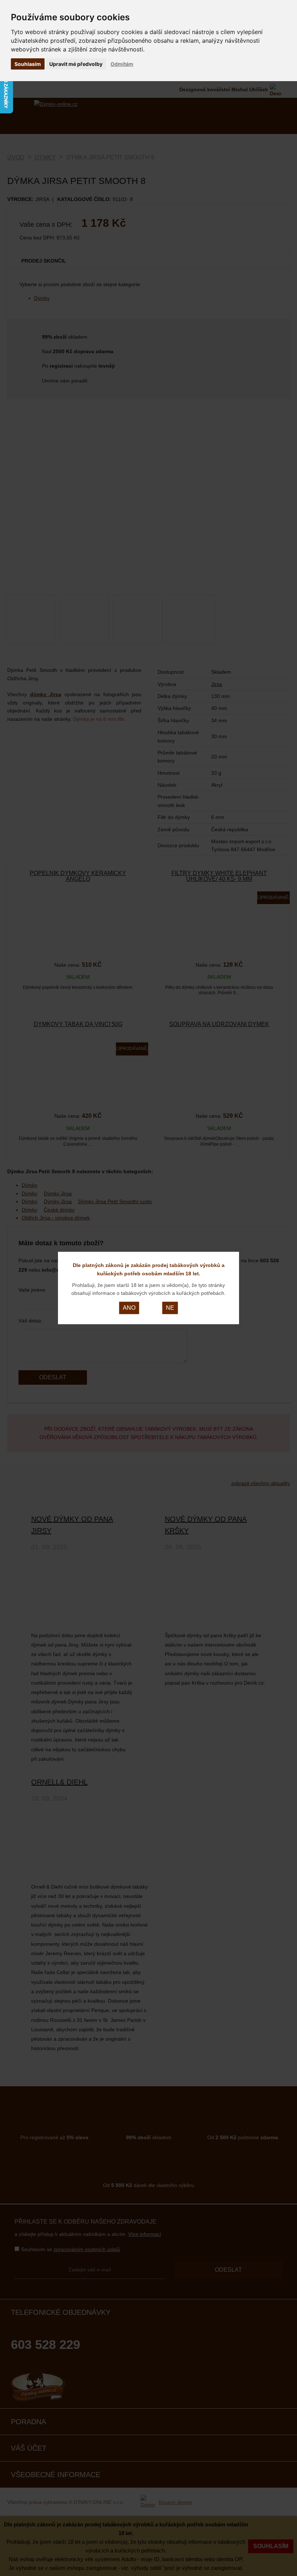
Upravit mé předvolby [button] (76, 64)
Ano (129, 1308)
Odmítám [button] (122, 64)
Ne (170, 1308)
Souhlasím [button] (28, 64)
